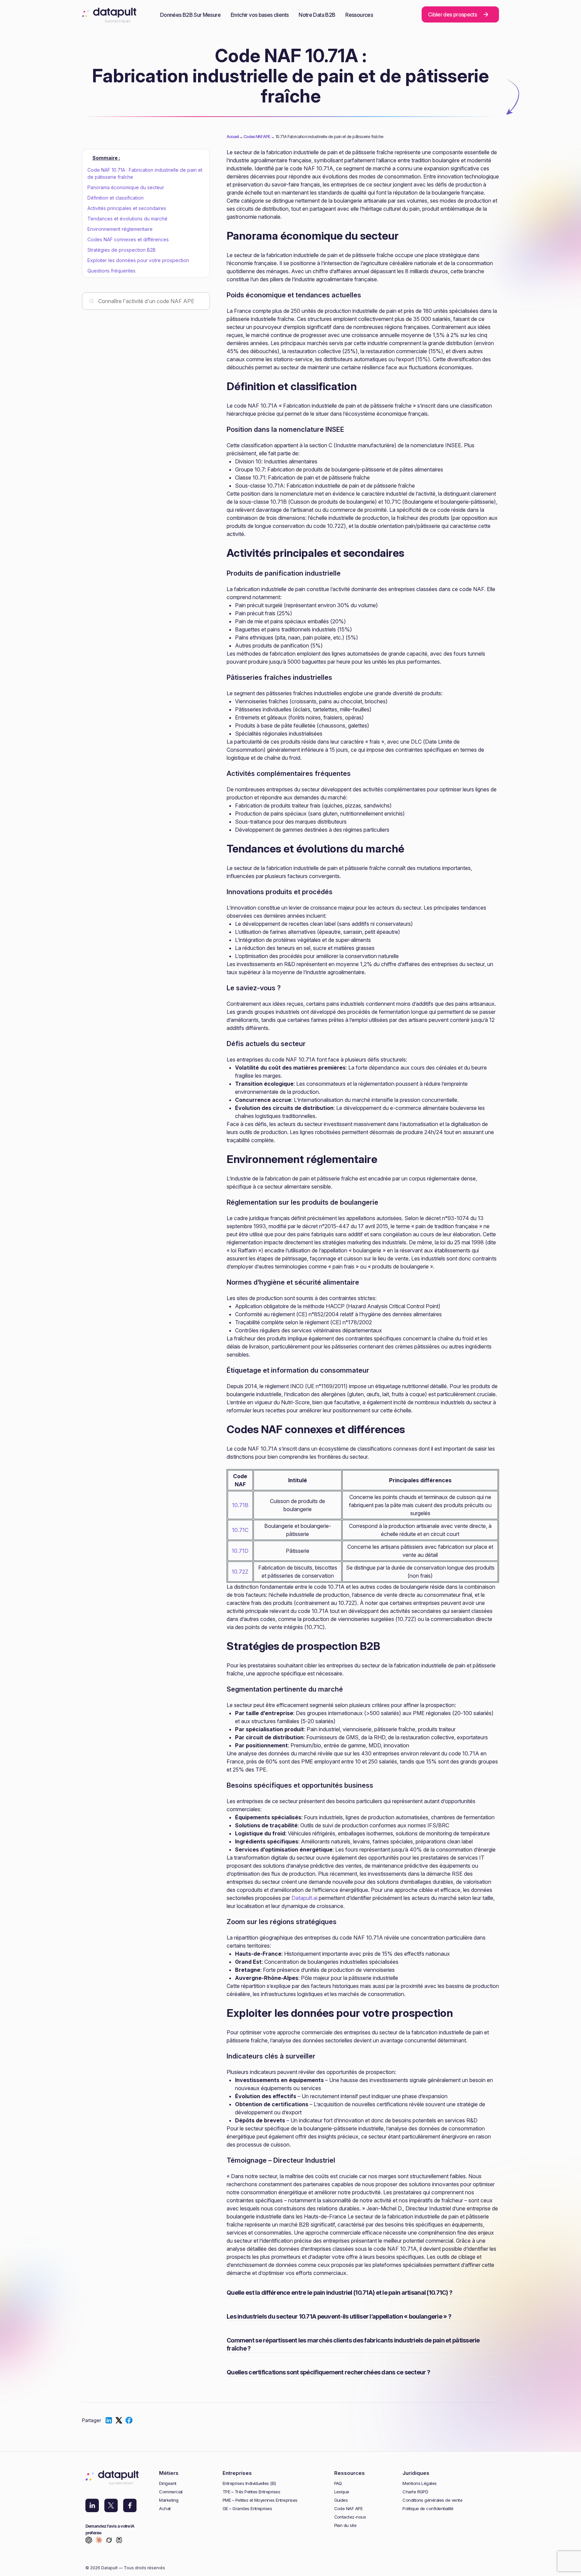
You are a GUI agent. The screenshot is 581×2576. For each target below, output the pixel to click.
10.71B (240, 1505)
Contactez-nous (350, 2517)
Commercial (171, 2492)
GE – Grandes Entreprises (247, 2509)
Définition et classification (115, 198)
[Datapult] (109, 17)
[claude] (99, 2541)
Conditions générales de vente (432, 2500)
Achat (165, 2509)
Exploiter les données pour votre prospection (138, 260)
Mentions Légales (420, 2483)
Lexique (342, 2492)
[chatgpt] (89, 2541)
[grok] (109, 2541)
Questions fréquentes (111, 271)
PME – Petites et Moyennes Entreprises (260, 2500)
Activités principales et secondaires (127, 208)
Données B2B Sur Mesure (190, 15)
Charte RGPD (415, 2492)
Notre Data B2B (317, 15)
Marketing (169, 2500)
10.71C (240, 1530)
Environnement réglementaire (120, 229)
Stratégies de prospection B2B (122, 250)
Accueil (233, 137)
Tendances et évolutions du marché (127, 219)
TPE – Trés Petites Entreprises (251, 2492)
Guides (341, 2500)
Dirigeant (168, 2483)
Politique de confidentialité (428, 2509)
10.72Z (240, 1572)
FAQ (338, 2483)
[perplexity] (119, 2541)
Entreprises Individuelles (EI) (249, 2483)
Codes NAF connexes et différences (128, 239)
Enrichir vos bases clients (260, 15)
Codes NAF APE (257, 137)
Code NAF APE (348, 2509)
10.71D (240, 1551)
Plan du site (345, 2525)
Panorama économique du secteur (126, 187)
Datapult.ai (304, 1898)
